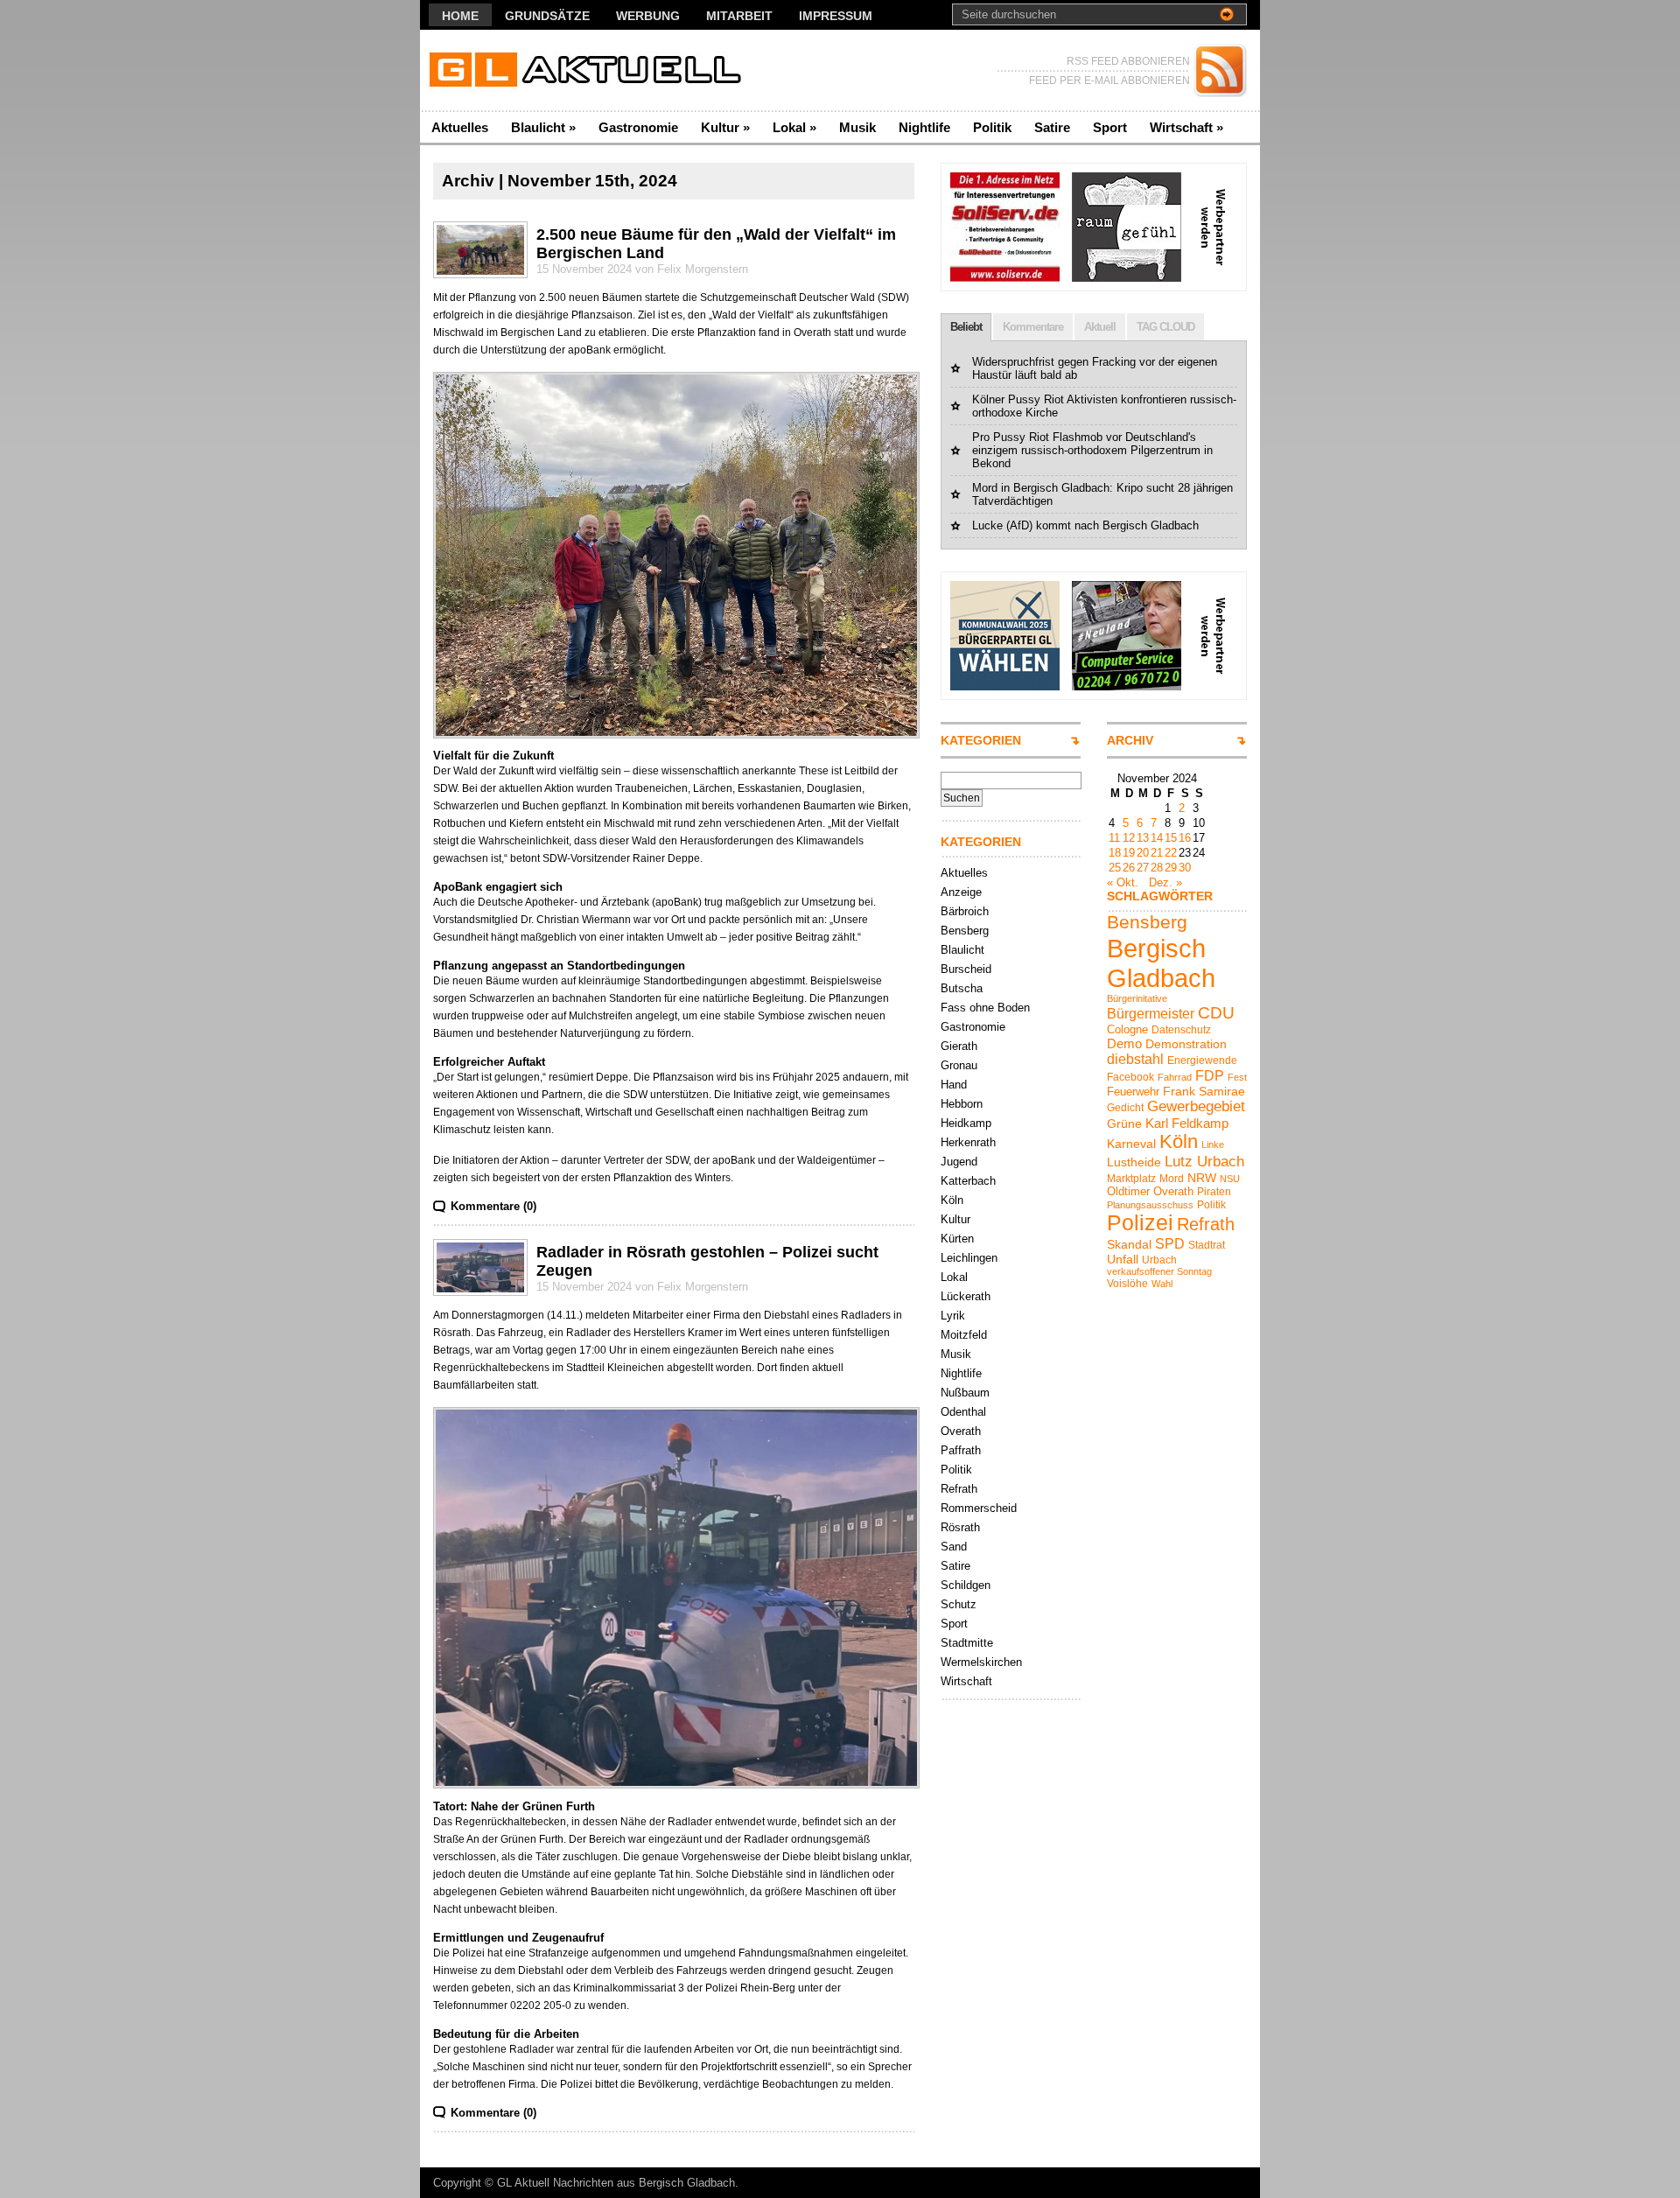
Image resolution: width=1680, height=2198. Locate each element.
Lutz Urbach (1204, 1162)
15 (1171, 838)
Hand (954, 1085)
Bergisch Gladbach (1161, 963)
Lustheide (1134, 1162)
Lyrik (953, 1316)
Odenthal (963, 1412)
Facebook (1130, 1077)
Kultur (725, 127)
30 (1185, 868)
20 (1143, 853)
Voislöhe (1127, 1284)
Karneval (1131, 1144)
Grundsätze (547, 16)
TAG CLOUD (1165, 327)
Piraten (1214, 1192)
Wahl (1162, 1284)
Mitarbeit (739, 16)
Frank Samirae (1204, 1091)
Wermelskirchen (981, 1662)
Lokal (794, 127)
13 (1143, 838)
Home (460, 16)
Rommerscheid (979, 1508)
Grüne (1124, 1123)
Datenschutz (1181, 1030)
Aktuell (1100, 327)
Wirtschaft (1186, 127)
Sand (954, 1547)
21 (1157, 853)
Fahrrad (1175, 1077)
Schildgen (966, 1585)
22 (1171, 853)
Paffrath (961, 1450)
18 (1115, 853)
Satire (1052, 127)
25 (1115, 868)
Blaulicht (543, 127)
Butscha (962, 988)
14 (1157, 838)
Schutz (959, 1604)
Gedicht (1125, 1108)
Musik (857, 127)
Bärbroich (965, 911)
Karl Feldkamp (1187, 1123)
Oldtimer (1128, 1191)
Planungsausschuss (1150, 1205)
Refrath (959, 1489)
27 (1143, 868)
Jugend (959, 1162)
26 (1129, 868)
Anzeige (961, 892)
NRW (1202, 1178)
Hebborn (962, 1104)
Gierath (959, 1046)
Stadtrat (1207, 1245)
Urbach (1159, 1260)
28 (1157, 868)
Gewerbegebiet (1196, 1106)
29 (1171, 868)
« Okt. (1123, 882)
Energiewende (1202, 1060)
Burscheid (966, 969)
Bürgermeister (1151, 1013)
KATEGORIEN (981, 740)
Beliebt (966, 327)
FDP (1210, 1075)
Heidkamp (966, 1123)
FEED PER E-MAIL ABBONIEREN (1109, 80)
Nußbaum (965, 1393)
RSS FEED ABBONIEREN (1128, 61)
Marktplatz (1131, 1179)
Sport (1110, 127)
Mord (1172, 1179)
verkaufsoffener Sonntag (1159, 1271)
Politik (992, 127)
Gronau (959, 1065)
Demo (1124, 1043)
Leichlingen (969, 1258)
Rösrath (960, 1527)
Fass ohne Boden (985, 1008)
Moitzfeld (964, 1335)
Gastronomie (638, 127)
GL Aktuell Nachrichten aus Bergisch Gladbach (616, 2183)
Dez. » (1165, 882)
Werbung (648, 16)
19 (1129, 853)
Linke (1213, 1144)
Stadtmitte (967, 1643)
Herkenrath (968, 1142)
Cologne (1127, 1029)
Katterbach (968, 1181)
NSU (1230, 1179)
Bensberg (965, 931)
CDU (1216, 1013)
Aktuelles (460, 127)
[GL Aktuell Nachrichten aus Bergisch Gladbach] (590, 70)
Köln (952, 1200)
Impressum (836, 16)
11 (1114, 838)
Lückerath (966, 1296)
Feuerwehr (1133, 1092)
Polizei (1140, 1223)
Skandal (1129, 1244)
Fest (1237, 1077)
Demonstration (1186, 1044)
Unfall (1123, 1259)
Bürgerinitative (1137, 998)
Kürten (957, 1239)
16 (1185, 838)
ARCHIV (1130, 740)
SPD (1170, 1243)
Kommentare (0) (493, 1206)
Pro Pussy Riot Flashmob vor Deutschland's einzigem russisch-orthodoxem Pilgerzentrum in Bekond (1092, 450)
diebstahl (1135, 1059)
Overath (961, 1431)
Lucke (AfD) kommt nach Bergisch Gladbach (1085, 525)
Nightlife (924, 127)
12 (1129, 838)
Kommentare (1033, 327)
